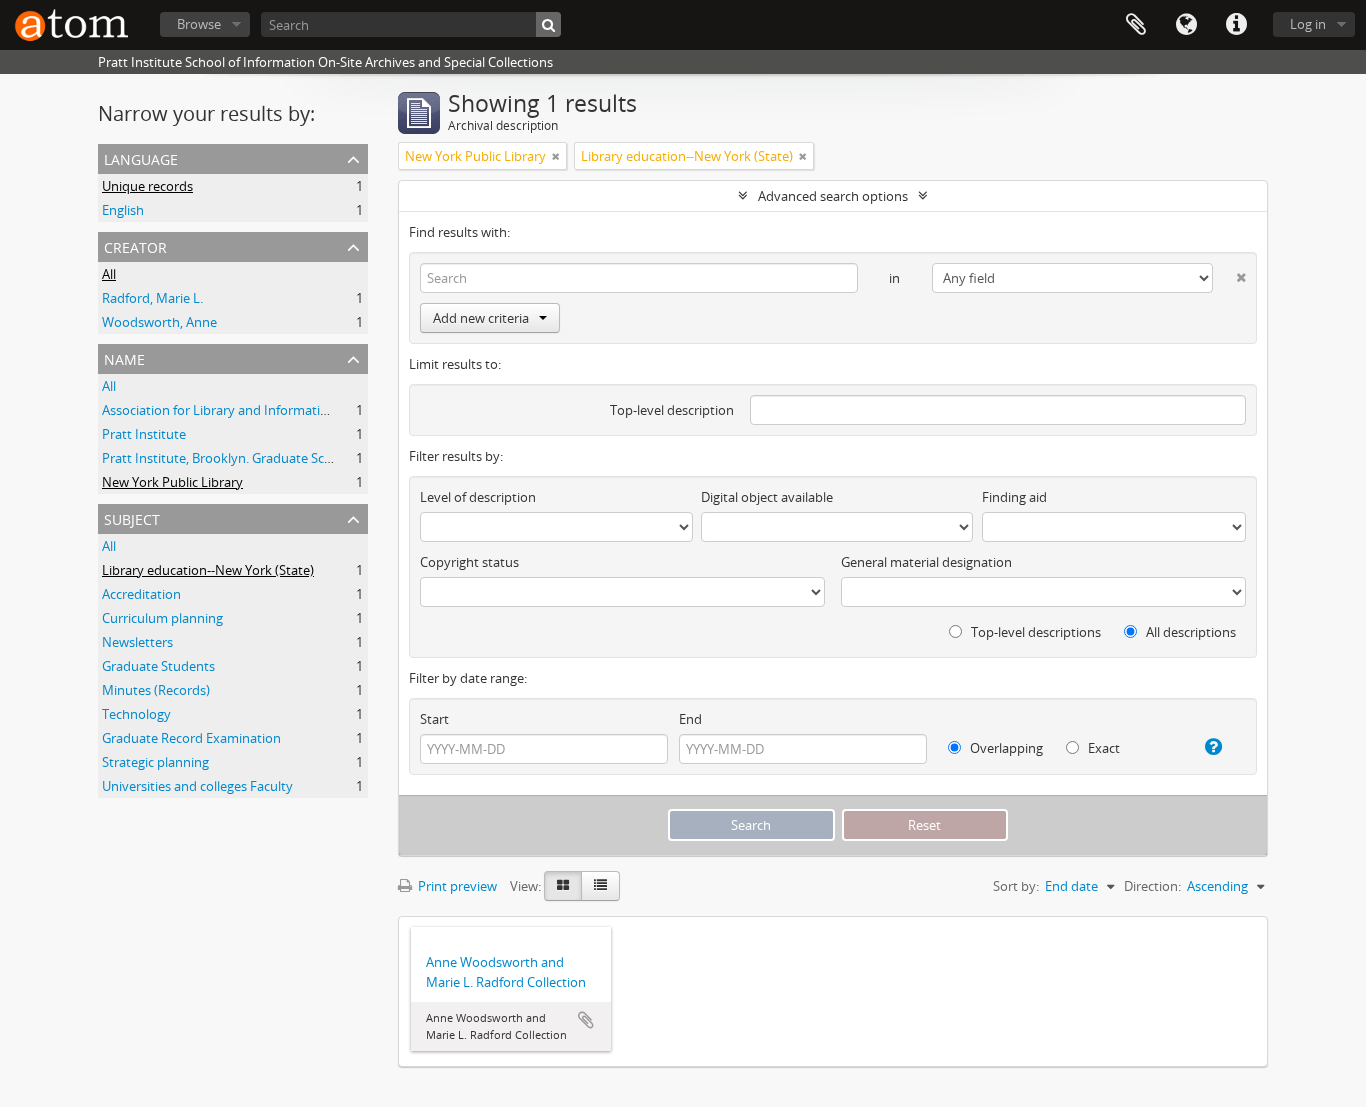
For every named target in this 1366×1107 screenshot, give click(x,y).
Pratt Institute (144, 434)
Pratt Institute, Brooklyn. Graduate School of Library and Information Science (330, 458)
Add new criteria (481, 318)
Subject (132, 517)
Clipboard (1136, 25)
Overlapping (1005, 748)
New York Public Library (172, 482)
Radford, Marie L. (152, 298)
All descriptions (1189, 632)
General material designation (926, 562)
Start (434, 719)
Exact (1102, 748)
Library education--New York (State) (208, 570)
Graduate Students (158, 666)
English (123, 210)
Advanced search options (833, 196)
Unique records (147, 186)
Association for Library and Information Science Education (274, 410)
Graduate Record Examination (191, 738)
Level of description (478, 497)
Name (124, 357)
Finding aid (1014, 497)
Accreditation (141, 594)
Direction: (1152, 886)
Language (1186, 25)
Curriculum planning (162, 618)
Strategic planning (155, 762)
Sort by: (1016, 886)
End (690, 719)
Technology (136, 714)
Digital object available (767, 497)
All (109, 274)
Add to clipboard (586, 1020)
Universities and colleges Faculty (197, 786)
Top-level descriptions (1034, 632)
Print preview (456, 886)
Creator (135, 245)
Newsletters (137, 642)
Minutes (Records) (156, 690)
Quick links (1236, 25)
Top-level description (672, 410)
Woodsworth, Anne (159, 322)
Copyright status (469, 562)
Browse (199, 24)
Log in (1308, 24)
